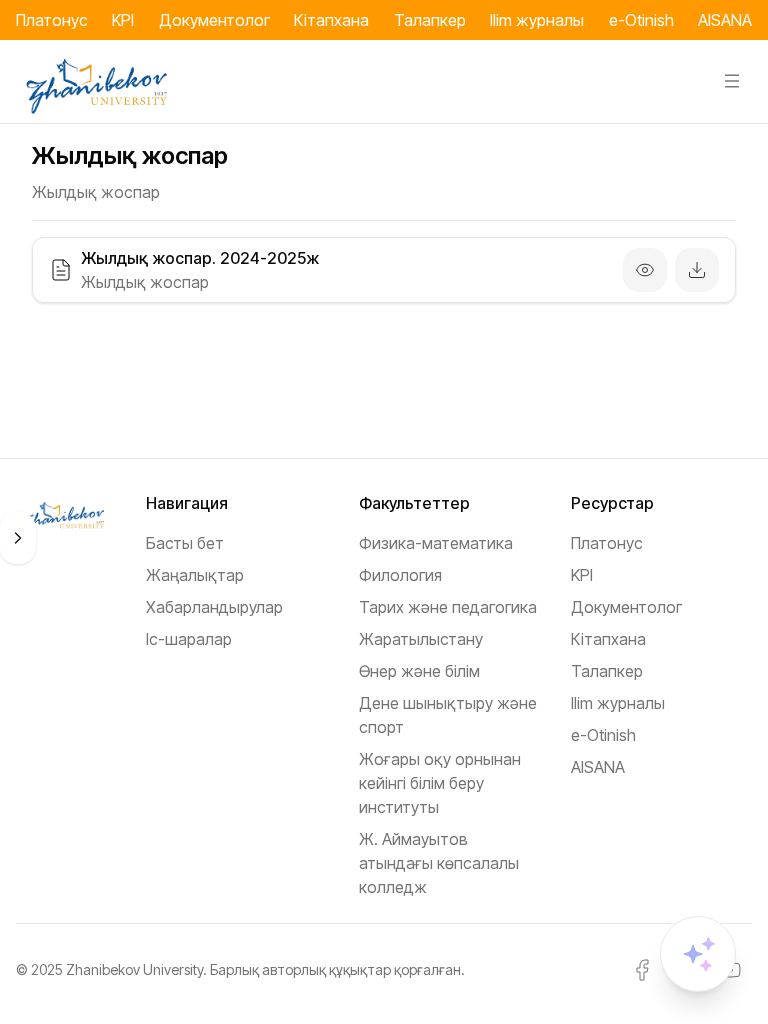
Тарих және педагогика (448, 607)
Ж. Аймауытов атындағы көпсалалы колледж (439, 863)
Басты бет (185, 543)
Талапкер (430, 20)
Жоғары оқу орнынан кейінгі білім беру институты (440, 783)
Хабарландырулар (214, 607)
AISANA (725, 20)
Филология (400, 575)
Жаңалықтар (195, 575)
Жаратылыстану (421, 639)
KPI (123, 20)
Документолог (214, 20)
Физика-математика (436, 543)
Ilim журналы (537, 20)
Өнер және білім (419, 671)
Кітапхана (331, 20)
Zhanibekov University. (136, 969)
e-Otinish (641, 20)
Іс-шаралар (189, 639)
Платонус (52, 20)
